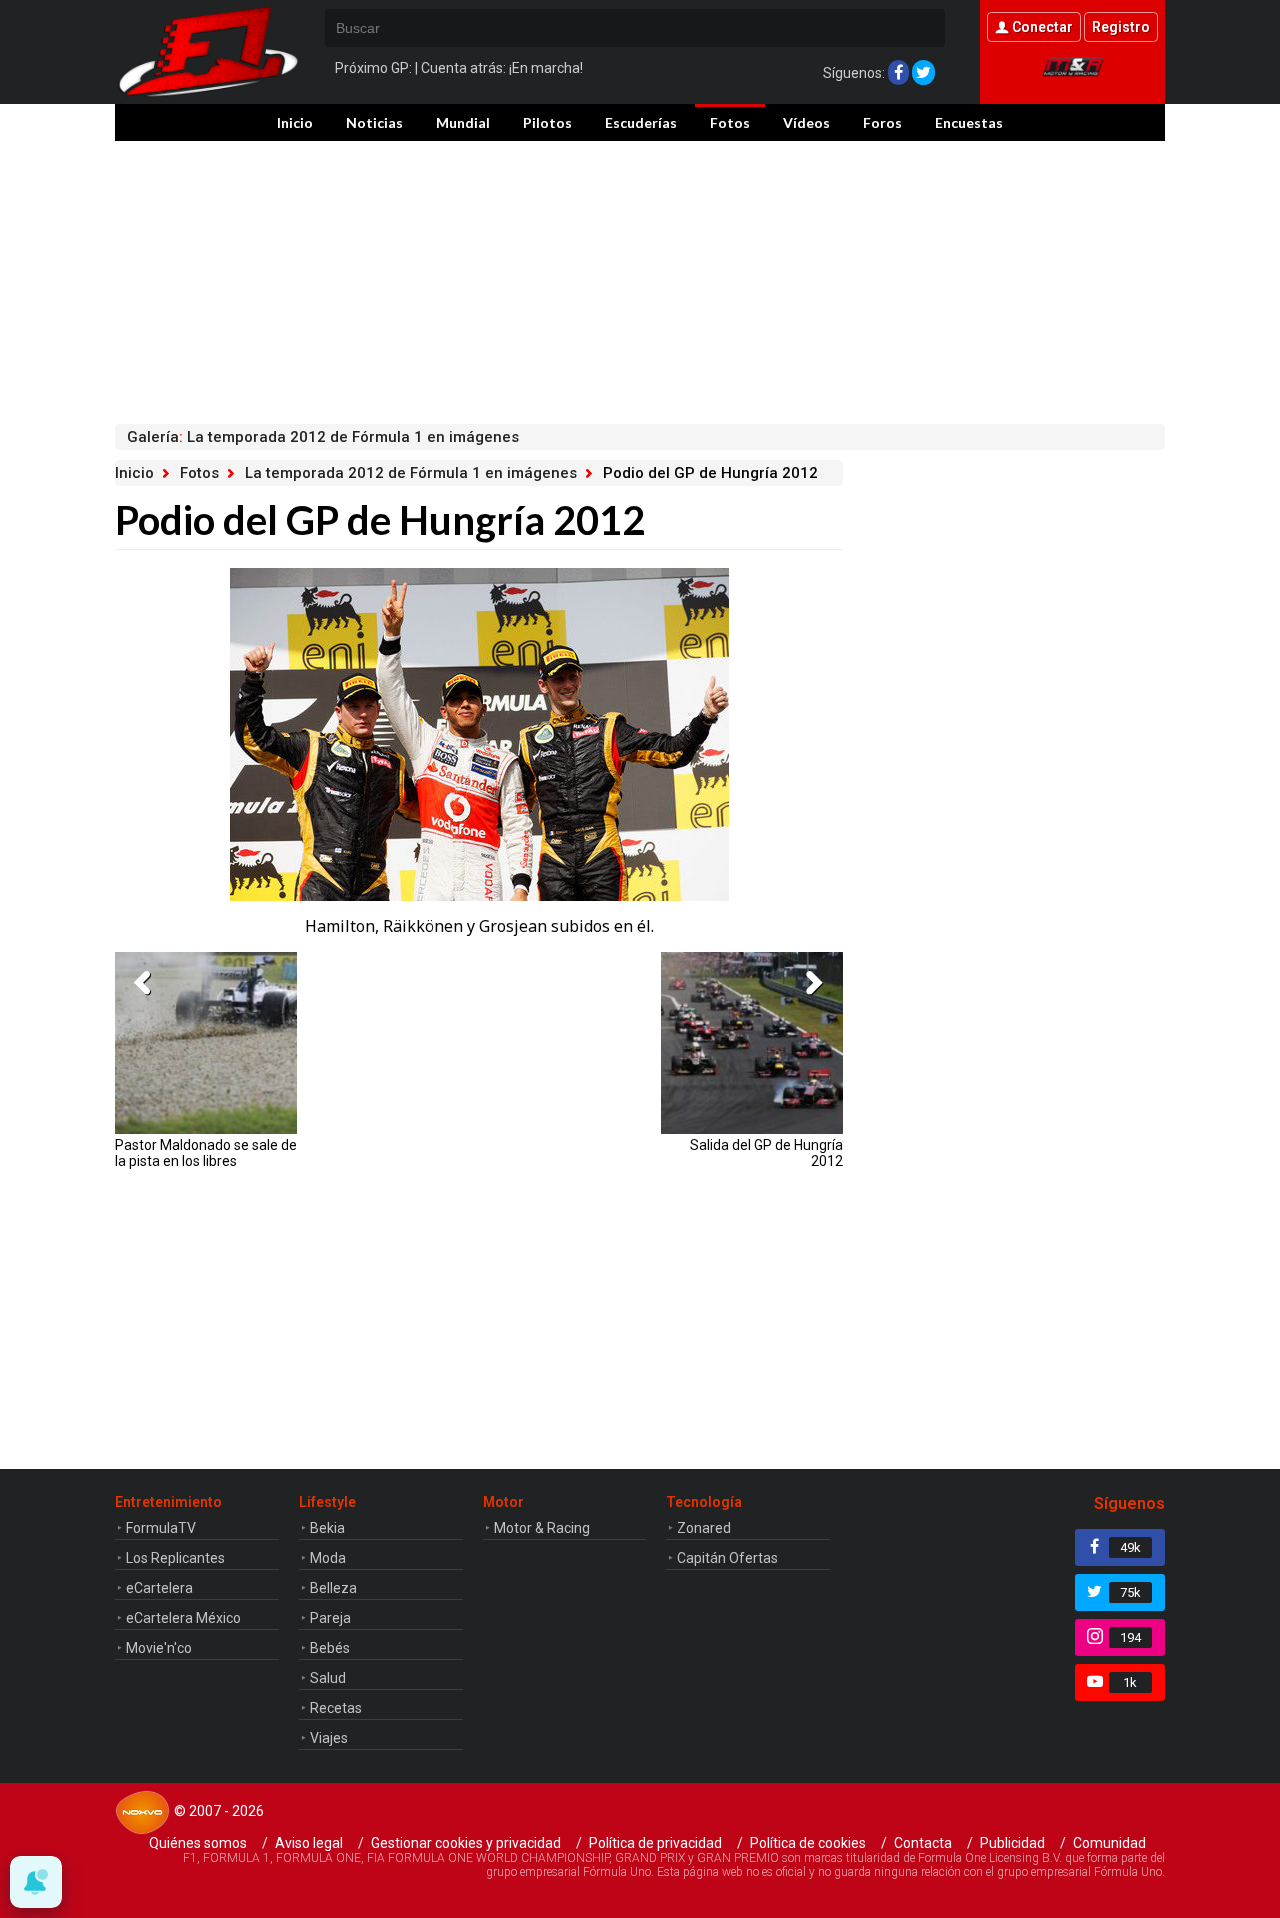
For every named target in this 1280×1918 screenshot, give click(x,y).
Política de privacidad (655, 1843)
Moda (328, 1558)
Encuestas (969, 122)
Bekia (327, 1528)
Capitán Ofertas (727, 1558)
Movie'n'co (159, 1648)
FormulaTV (161, 1528)
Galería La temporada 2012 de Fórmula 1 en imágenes (323, 437)
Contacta (923, 1843)
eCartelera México (183, 1618)
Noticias (374, 122)
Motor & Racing (542, 1528)
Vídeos (806, 122)
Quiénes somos (198, 1843)
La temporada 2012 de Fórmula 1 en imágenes (411, 473)
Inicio (295, 122)
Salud (328, 1678)
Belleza (333, 1588)
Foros (882, 122)
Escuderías (641, 122)
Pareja (330, 1618)
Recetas (336, 1708)
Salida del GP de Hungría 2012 (766, 1153)
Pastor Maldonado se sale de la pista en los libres (206, 1153)
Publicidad (1012, 1843)
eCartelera (159, 1588)
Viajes (329, 1738)
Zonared (704, 1528)
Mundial (463, 122)
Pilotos (547, 122)
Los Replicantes (175, 1558)
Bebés (330, 1648)
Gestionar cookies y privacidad (466, 1843)
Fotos (730, 122)
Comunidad (1109, 1843)
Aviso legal (309, 1843)
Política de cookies (808, 1843)
